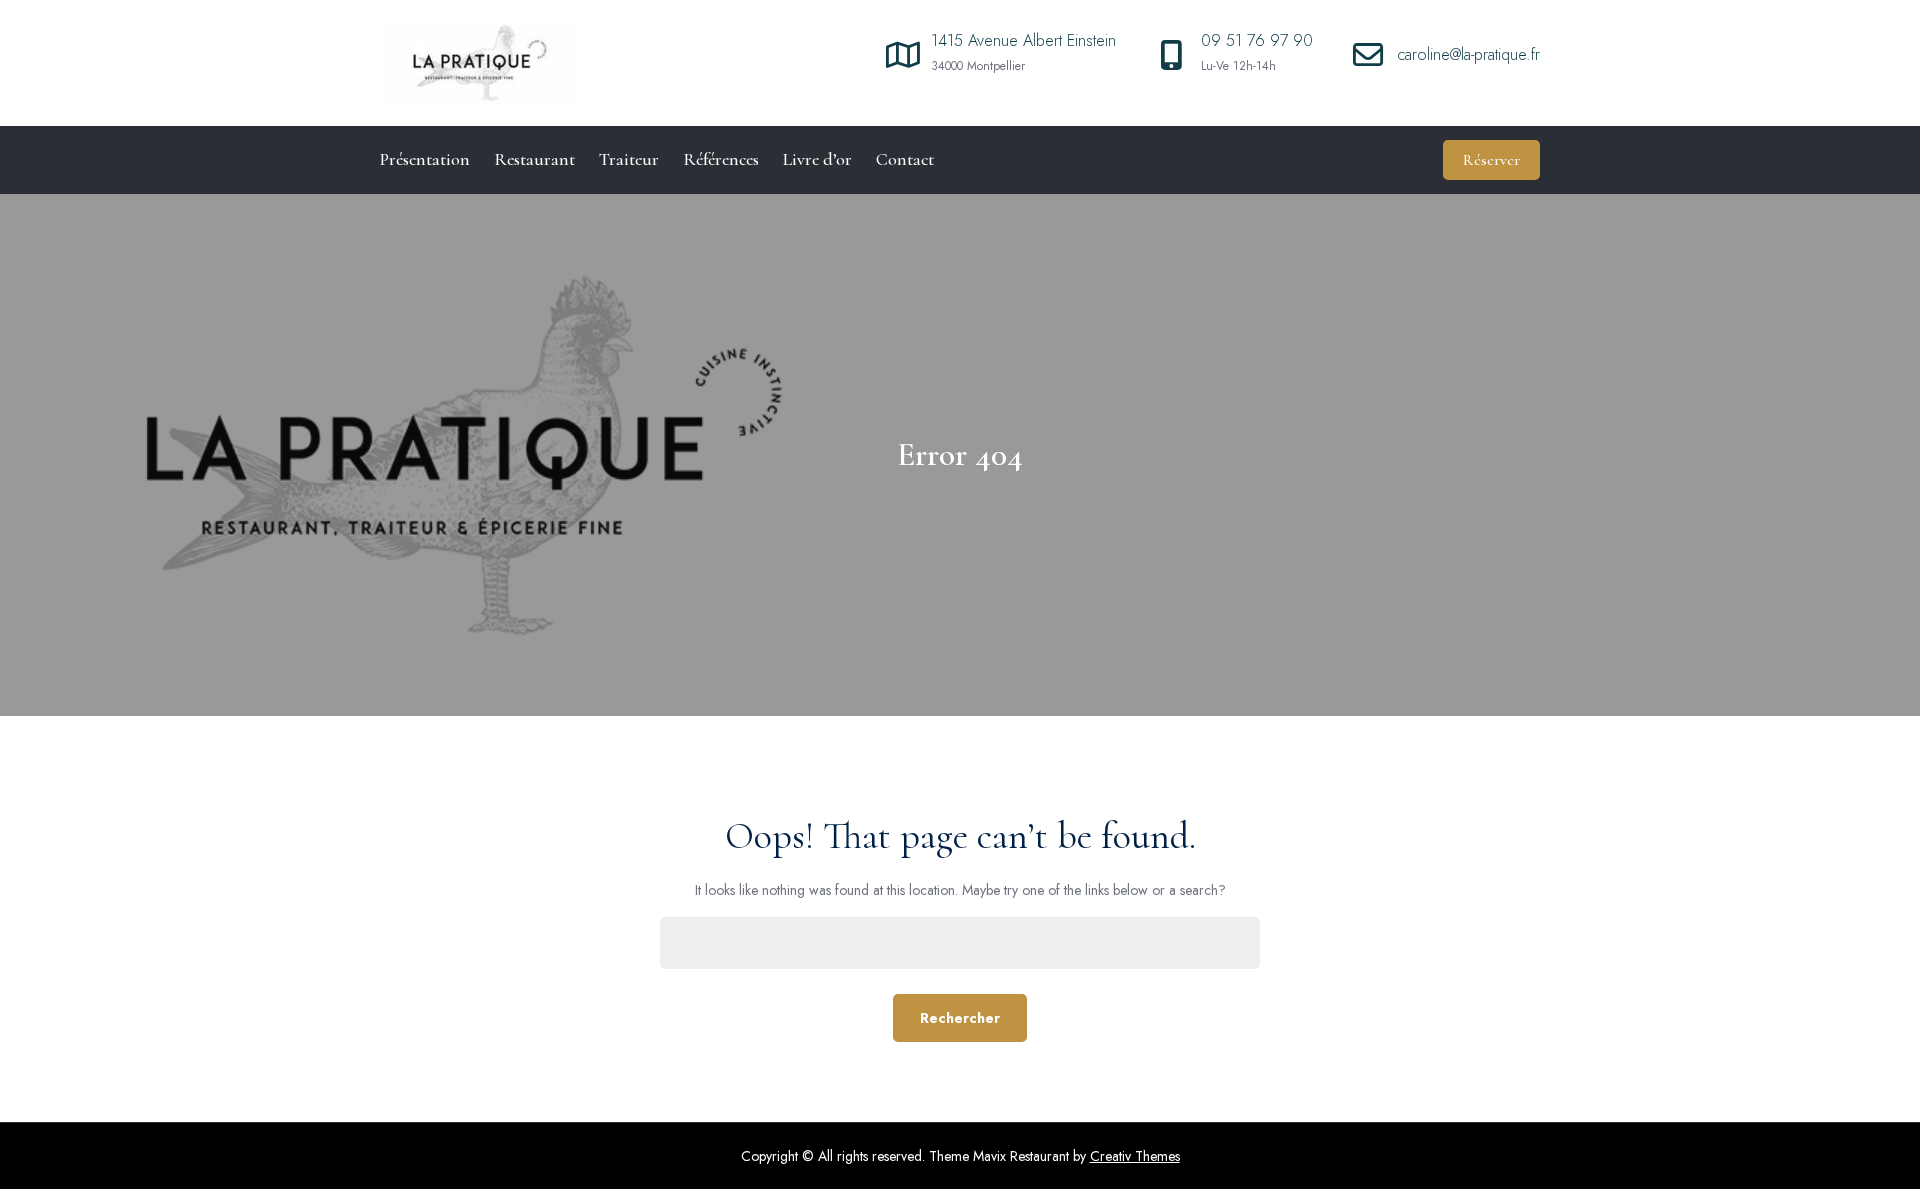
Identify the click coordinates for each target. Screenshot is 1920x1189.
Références (721, 159)
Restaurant (534, 159)
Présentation (425, 159)
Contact (905, 159)
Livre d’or (817, 159)
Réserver (1491, 160)
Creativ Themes (1135, 1156)
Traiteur (629, 159)
